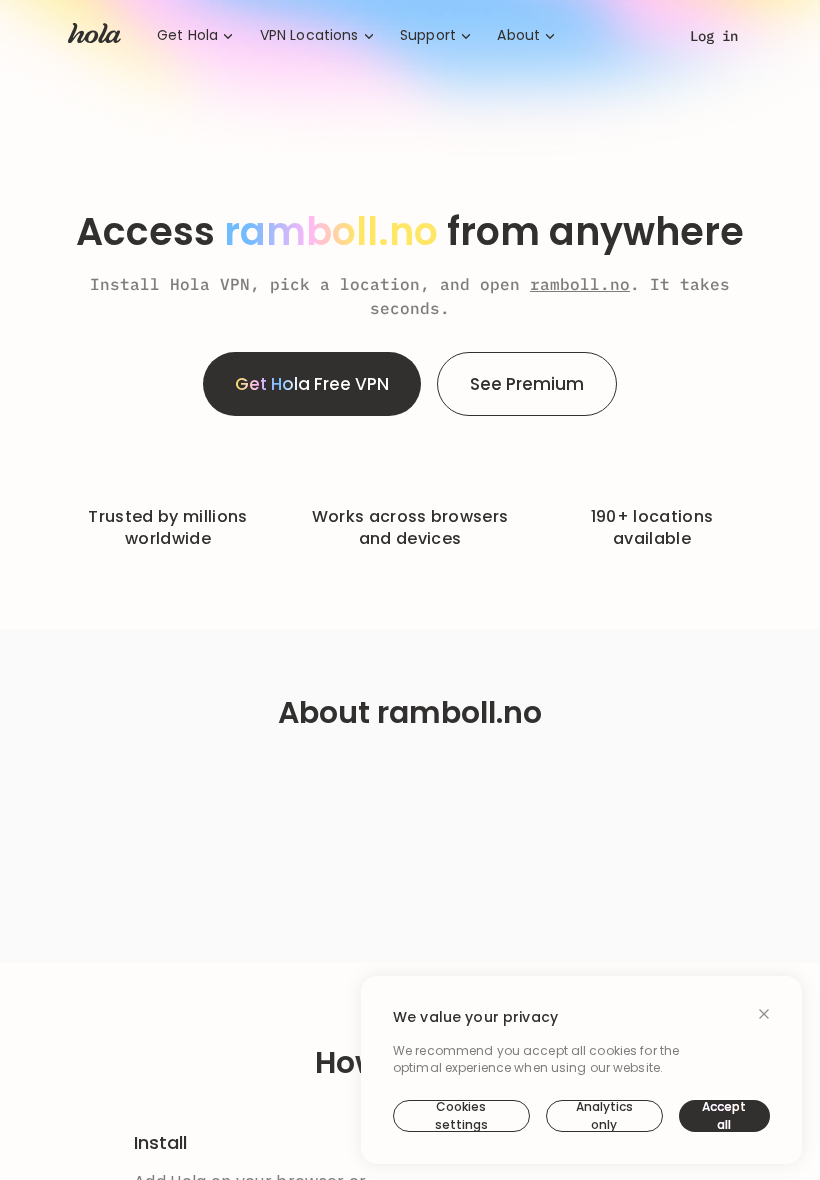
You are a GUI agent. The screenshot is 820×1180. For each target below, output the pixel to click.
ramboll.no (580, 284)
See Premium (527, 384)
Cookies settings (461, 1116)
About (518, 35)
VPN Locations (309, 35)
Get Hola (187, 35)
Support (428, 35)
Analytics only (604, 1116)
